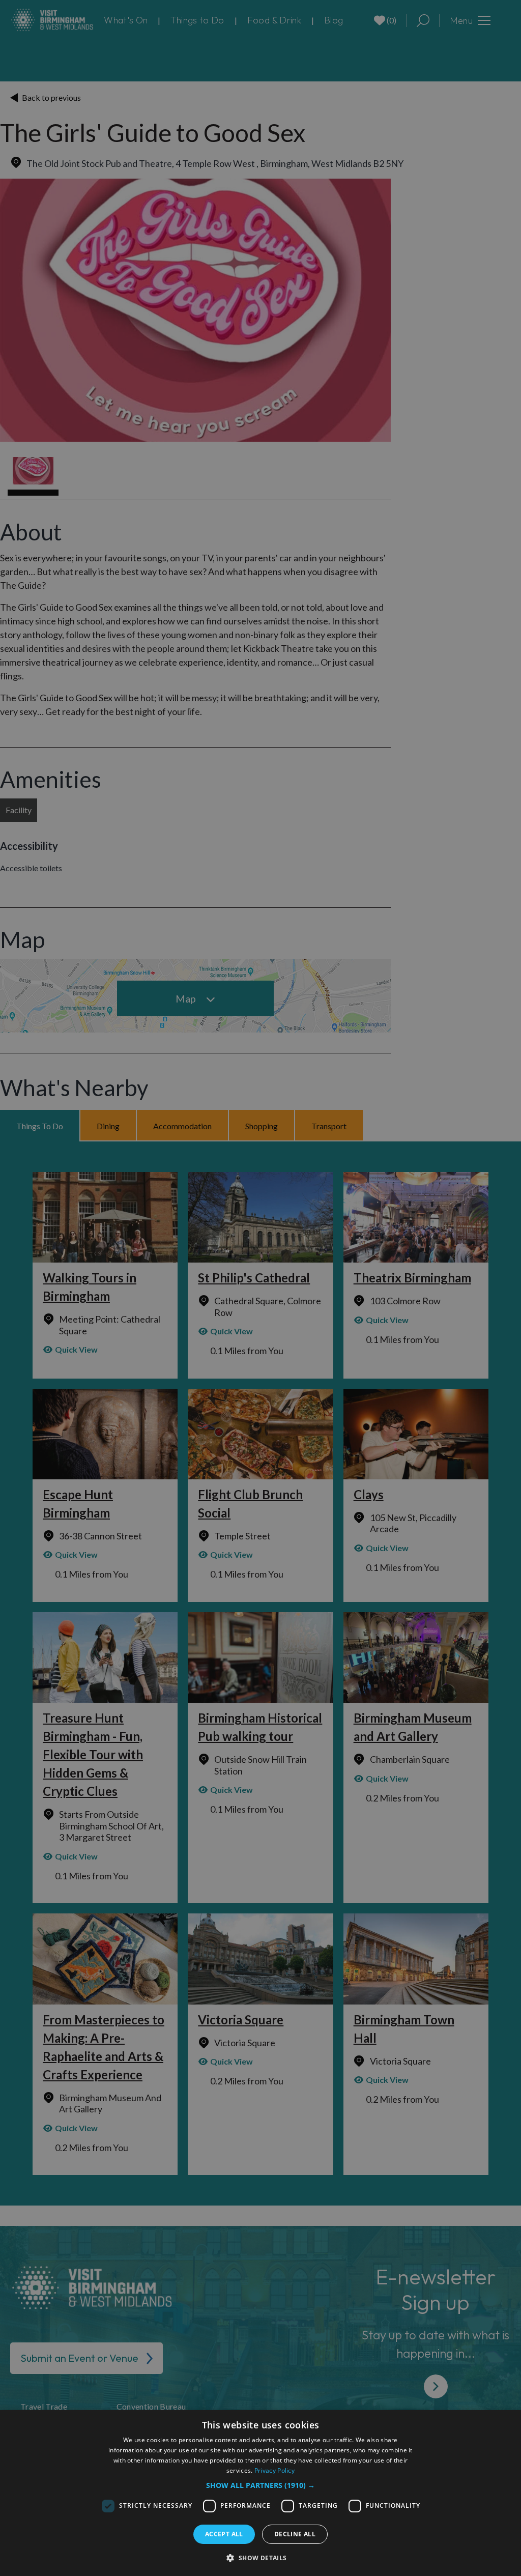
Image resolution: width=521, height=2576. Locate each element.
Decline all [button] (295, 2534)
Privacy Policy (274, 2470)
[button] (260, 2485)
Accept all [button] (224, 2534)
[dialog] (260, 2493)
